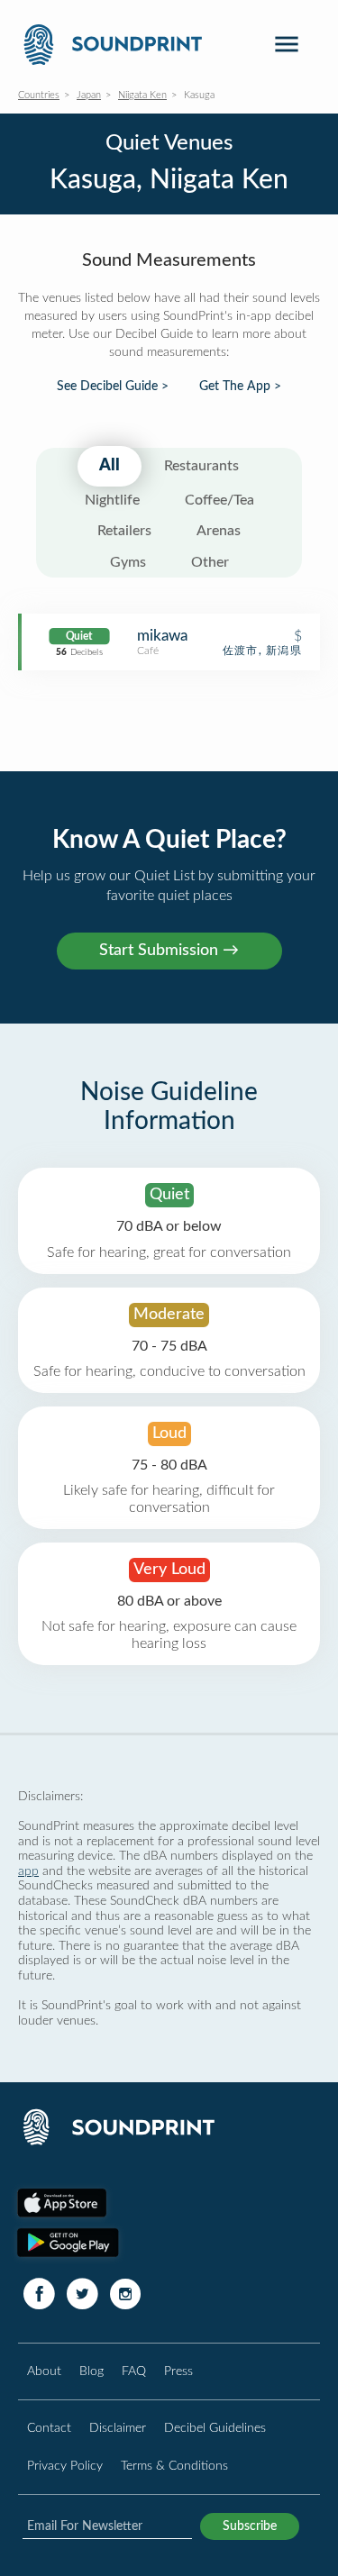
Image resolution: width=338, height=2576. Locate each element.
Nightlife (112, 500)
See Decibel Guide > (113, 387)
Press (178, 2371)
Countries (39, 95)
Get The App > (240, 387)
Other (210, 562)
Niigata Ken (142, 95)
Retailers (124, 531)
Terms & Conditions (174, 2466)
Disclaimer (118, 2428)
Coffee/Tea (219, 500)
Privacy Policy (65, 2466)
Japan (89, 95)
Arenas (219, 531)
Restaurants (201, 466)
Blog (91, 2371)
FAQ (134, 2371)
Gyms (128, 562)
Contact (49, 2428)
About (44, 2371)
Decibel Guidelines (215, 2428)
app (28, 1871)
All (110, 466)
